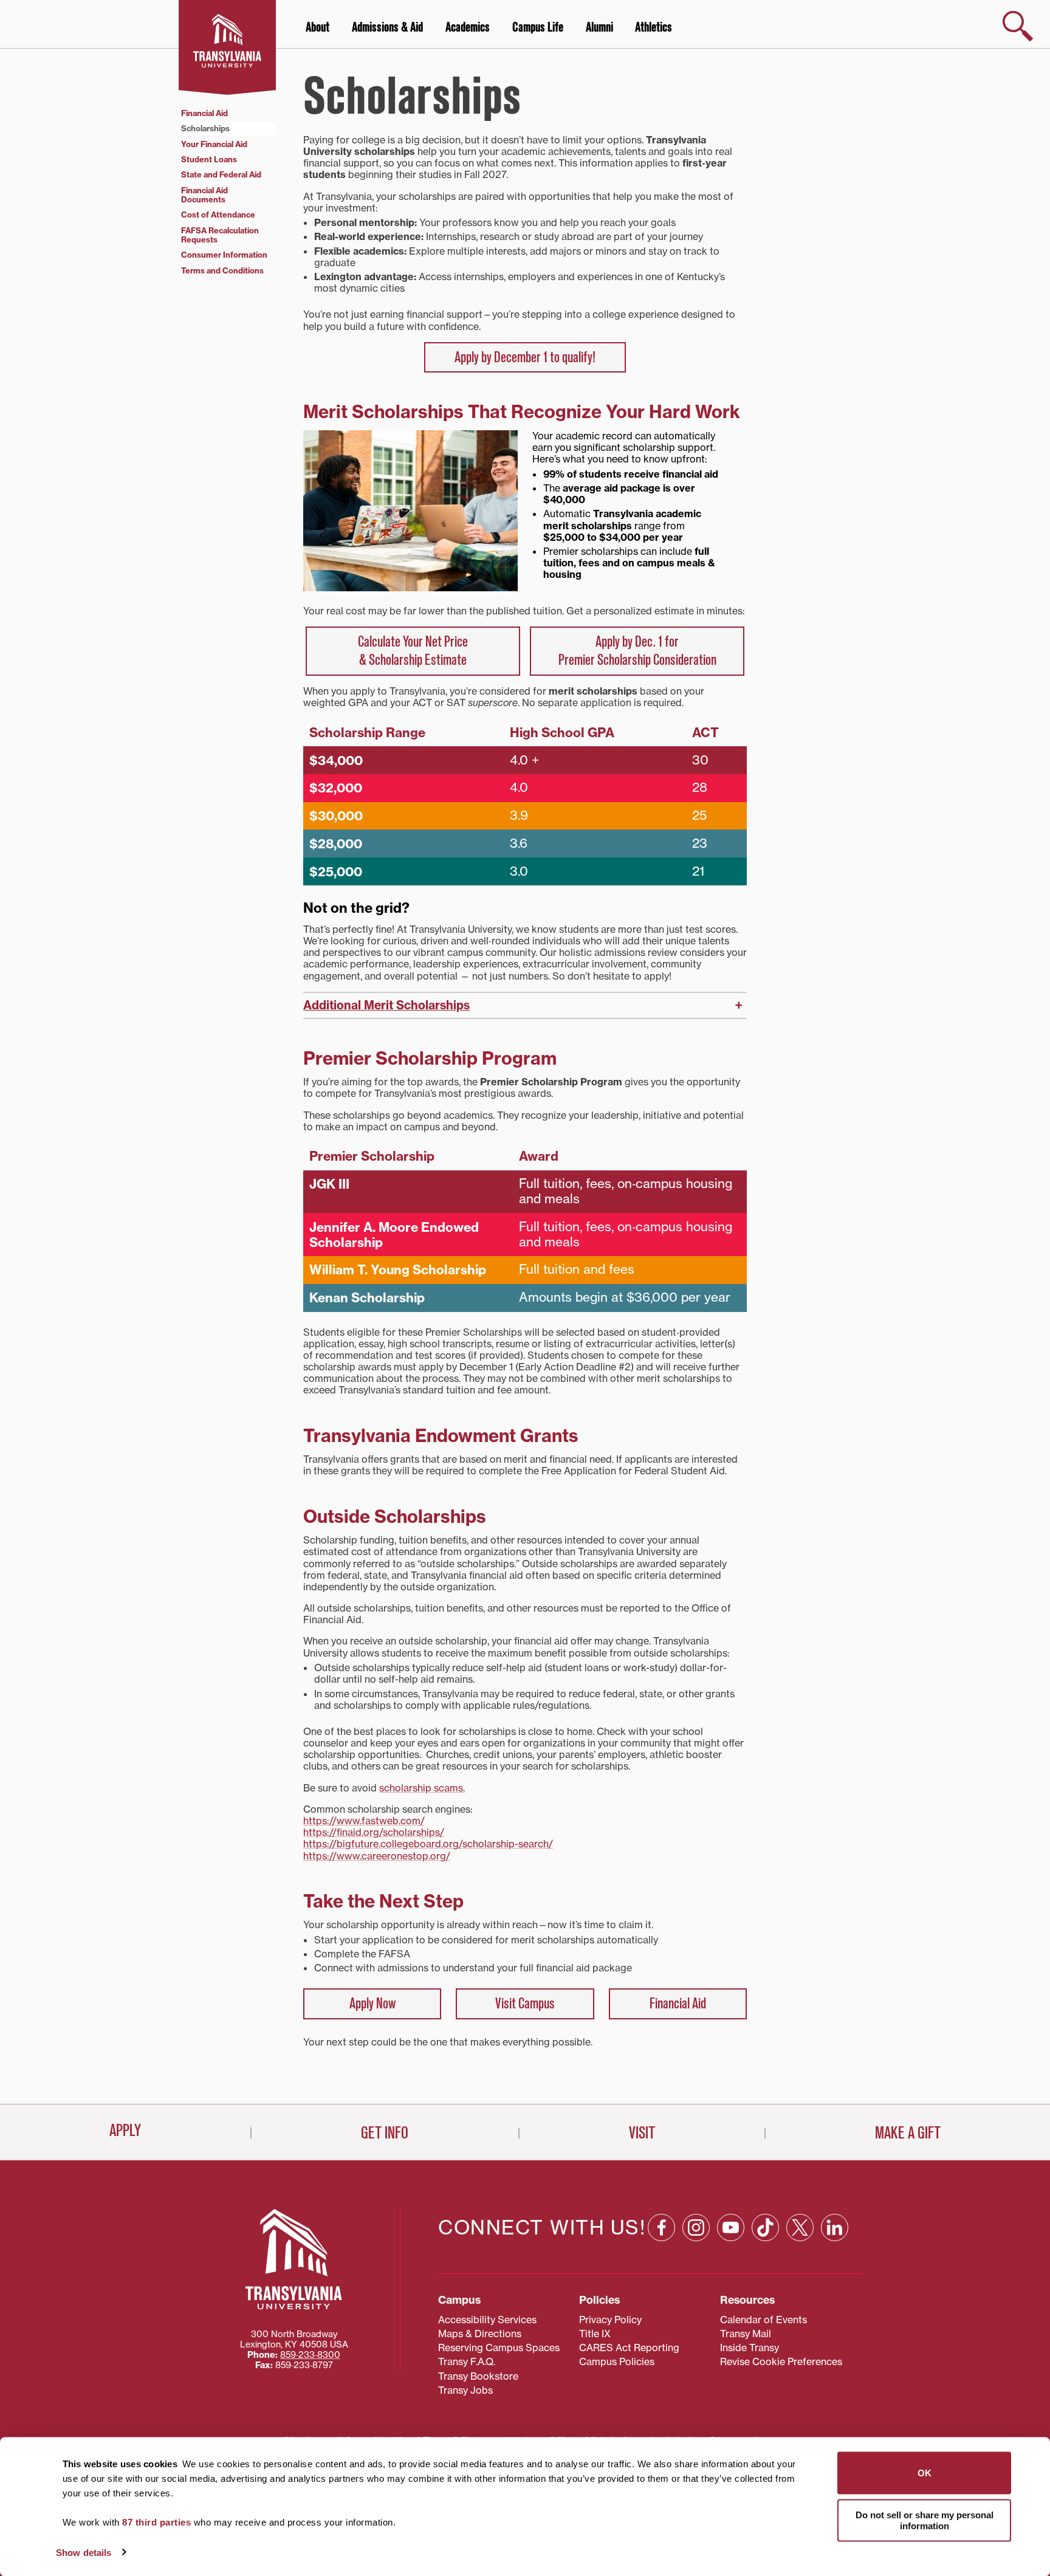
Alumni (599, 27)
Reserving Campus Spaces (499, 2348)
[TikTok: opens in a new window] (765, 2227)
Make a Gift (908, 2133)
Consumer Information (224, 255)
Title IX (595, 2334)
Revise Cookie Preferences (781, 2361)
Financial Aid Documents (204, 195)
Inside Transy (750, 2348)
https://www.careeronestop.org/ (377, 1856)
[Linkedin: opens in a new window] (835, 2227)
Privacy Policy (610, 2320)
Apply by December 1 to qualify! (525, 357)
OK (925, 2473)
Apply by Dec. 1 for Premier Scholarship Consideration (637, 651)
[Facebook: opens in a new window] (661, 2227)
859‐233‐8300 (310, 2355)
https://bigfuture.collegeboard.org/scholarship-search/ (428, 1844)
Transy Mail (746, 2334)
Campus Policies (617, 2361)
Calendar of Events (763, 2320)
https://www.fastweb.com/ (364, 1821)
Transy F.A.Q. (467, 2361)
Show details (84, 2552)
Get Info (385, 2133)
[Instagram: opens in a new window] (696, 2227)
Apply (125, 2131)
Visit (642, 2133)
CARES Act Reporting (629, 2348)
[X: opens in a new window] (800, 2227)
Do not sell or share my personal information (925, 2520)
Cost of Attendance (218, 215)
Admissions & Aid (387, 27)
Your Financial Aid (214, 144)
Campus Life (538, 27)
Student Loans (209, 159)
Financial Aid (678, 2004)
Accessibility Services (487, 2320)
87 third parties (156, 2522)
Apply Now (372, 2004)
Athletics (654, 27)
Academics (468, 27)
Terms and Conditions (222, 270)
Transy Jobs (465, 2390)
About (317, 27)
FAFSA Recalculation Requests (220, 235)
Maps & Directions (480, 2334)
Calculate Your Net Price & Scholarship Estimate (413, 651)
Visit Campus (525, 2004)
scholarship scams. (422, 1788)
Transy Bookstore (478, 2376)
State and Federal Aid (221, 174)
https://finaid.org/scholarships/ (374, 1832)
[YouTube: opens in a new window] (731, 2227)
